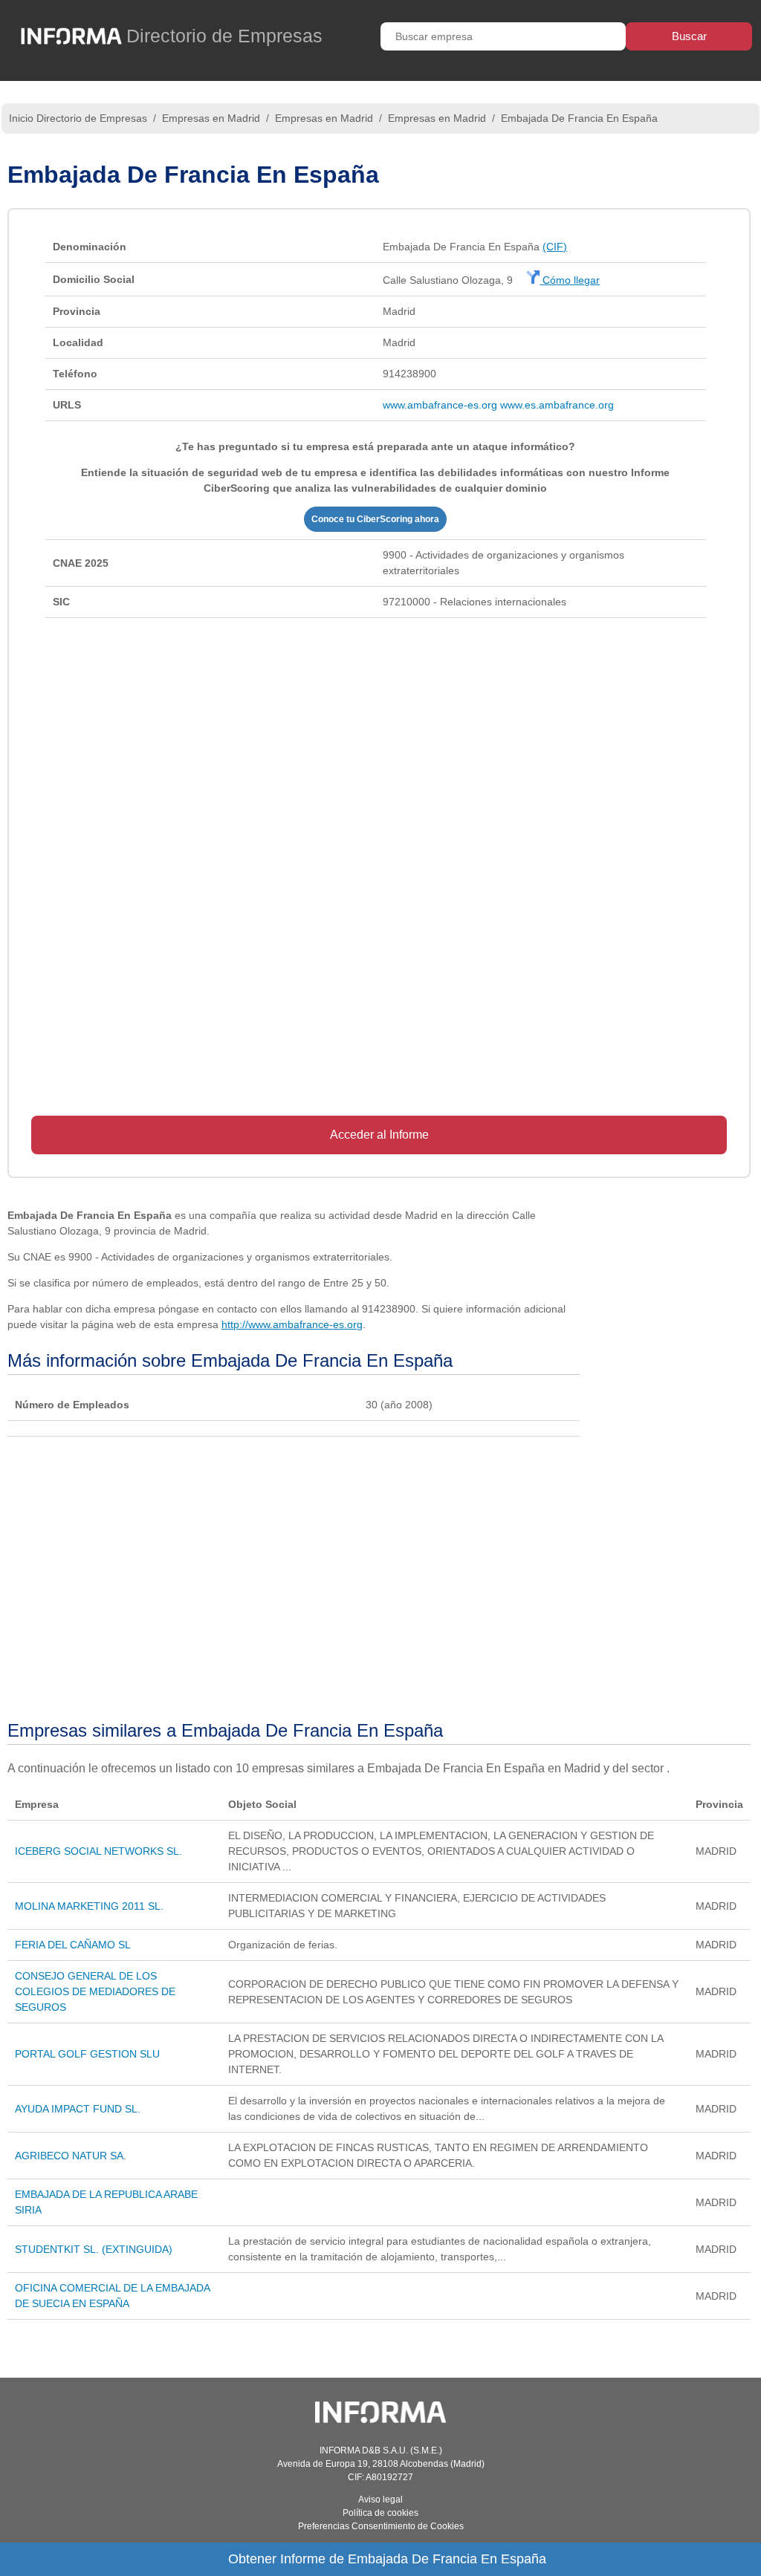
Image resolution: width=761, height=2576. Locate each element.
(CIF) (555, 247)
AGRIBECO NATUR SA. (71, 2156)
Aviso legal (380, 2499)
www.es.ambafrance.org (557, 405)
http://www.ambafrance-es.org (292, 1324)
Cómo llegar (570, 280)
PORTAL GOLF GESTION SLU (87, 2054)
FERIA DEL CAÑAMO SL (73, 1945)
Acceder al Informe (379, 1135)
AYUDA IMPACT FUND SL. (78, 2109)
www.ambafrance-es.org (440, 405)
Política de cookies (380, 2513)
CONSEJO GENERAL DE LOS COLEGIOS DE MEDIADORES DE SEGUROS (95, 1991)
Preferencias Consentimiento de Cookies (381, 2526)
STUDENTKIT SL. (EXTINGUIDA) (94, 2249)
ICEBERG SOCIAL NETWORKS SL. (98, 1851)
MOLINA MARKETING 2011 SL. (89, 1906)
